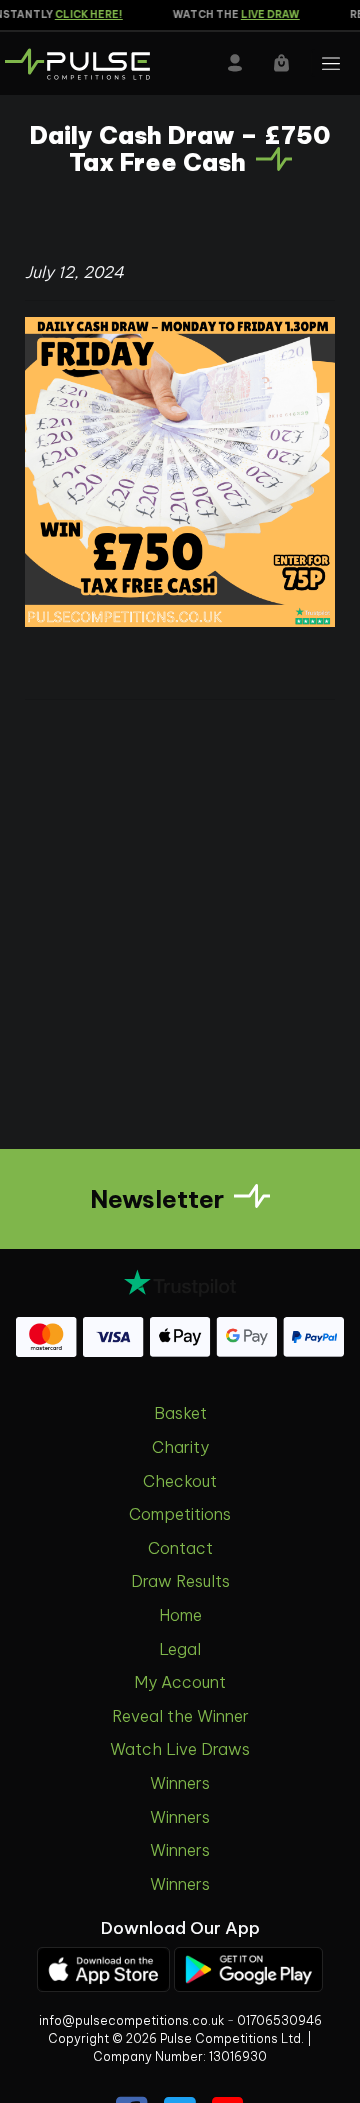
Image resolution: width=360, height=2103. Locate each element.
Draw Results (180, 1581)
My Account (180, 1682)
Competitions (180, 1514)
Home (180, 1615)
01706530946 (279, 2020)
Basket (180, 1413)
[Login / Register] (235, 63)
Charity (180, 1447)
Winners (180, 1783)
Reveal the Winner (180, 1716)
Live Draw (263, 14)
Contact (180, 1548)
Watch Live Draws (180, 1749)
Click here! (82, 14)
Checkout (180, 1481)
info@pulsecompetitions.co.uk (131, 2020)
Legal (180, 1649)
